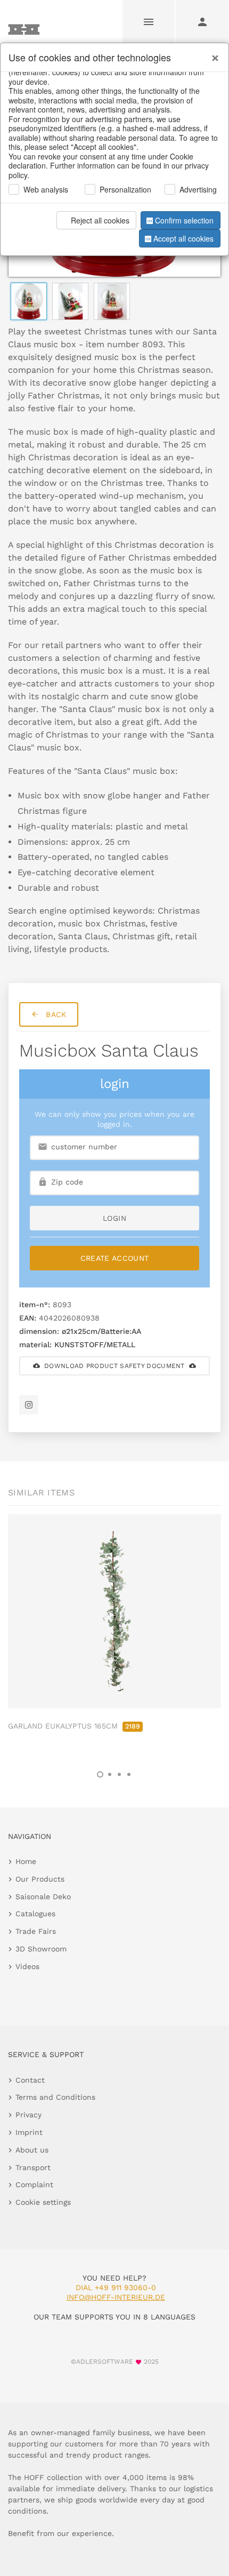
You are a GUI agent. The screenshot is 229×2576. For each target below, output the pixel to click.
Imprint (29, 2132)
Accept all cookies (183, 238)
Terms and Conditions (55, 2097)
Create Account (115, 1258)
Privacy (28, 2115)
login (114, 1218)
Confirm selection (184, 220)
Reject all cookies (100, 220)
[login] (202, 21)
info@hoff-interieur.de (116, 2297)
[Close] (212, 54)
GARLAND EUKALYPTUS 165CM (74, 1726)
